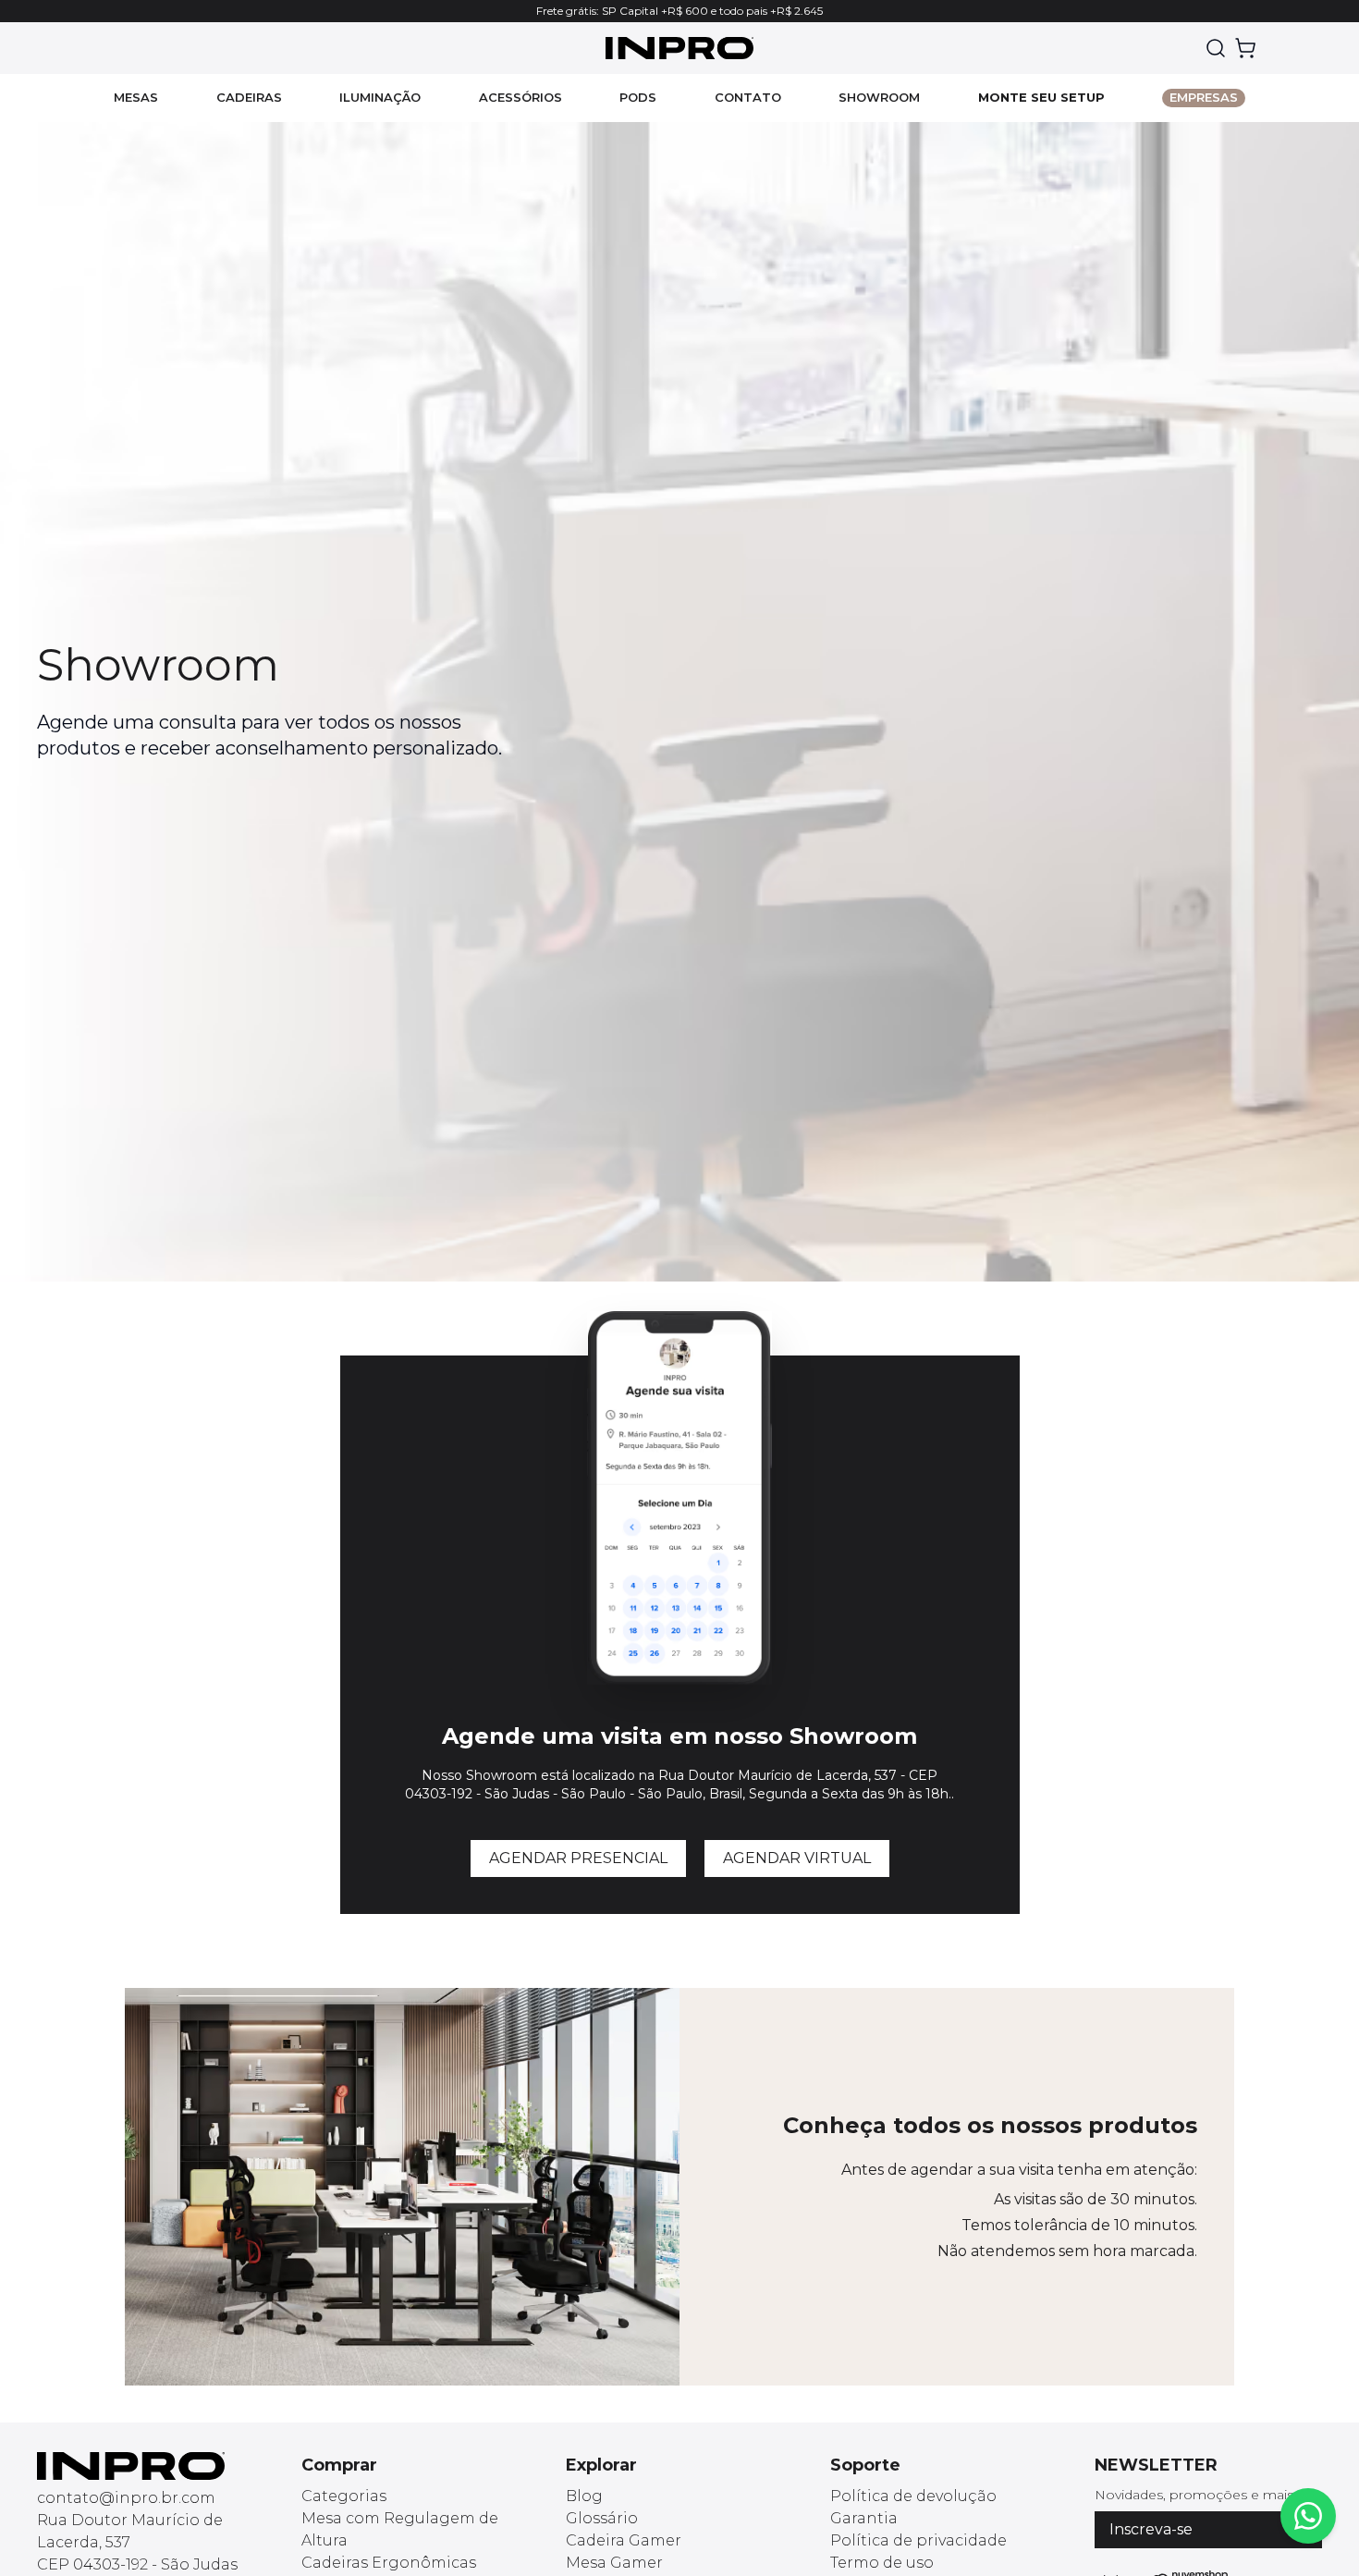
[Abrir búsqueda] (1216, 48)
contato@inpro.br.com (126, 2498)
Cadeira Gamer (624, 2540)
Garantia (864, 2518)
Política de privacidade (918, 2540)
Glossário (602, 2518)
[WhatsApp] (1308, 2516)
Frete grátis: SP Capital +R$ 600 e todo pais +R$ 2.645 (679, 11)
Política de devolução (913, 2496)
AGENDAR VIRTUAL (797, 1858)
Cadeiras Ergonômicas (389, 2563)
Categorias (344, 2496)
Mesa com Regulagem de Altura (400, 2529)
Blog (584, 2496)
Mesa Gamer (614, 2563)
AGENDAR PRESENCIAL (578, 1858)
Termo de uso (882, 2563)
